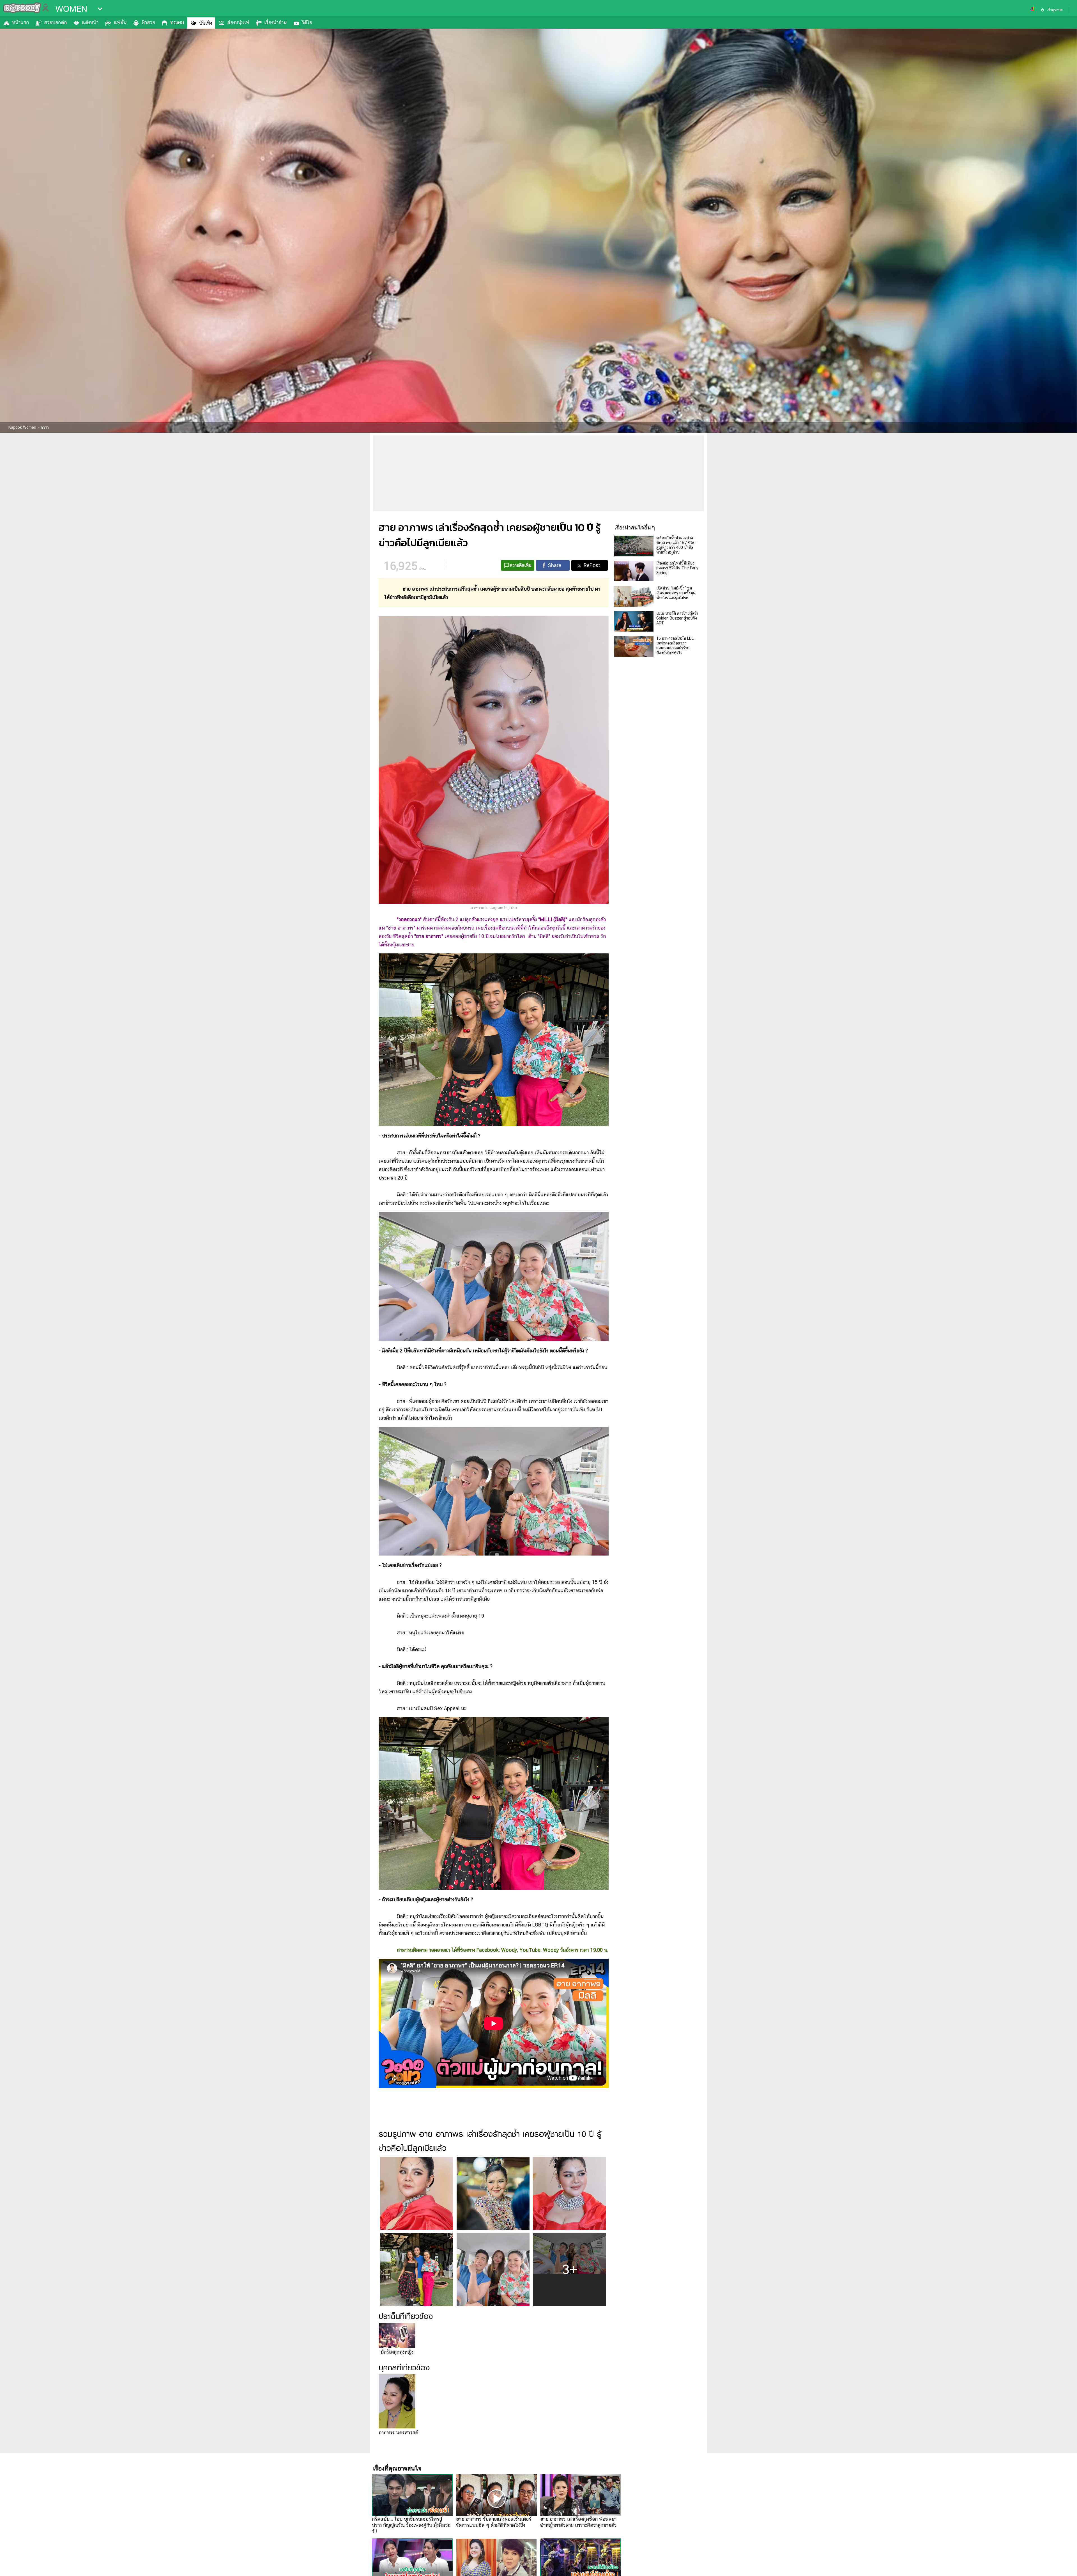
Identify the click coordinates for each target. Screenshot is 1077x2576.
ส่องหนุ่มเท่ (238, 22)
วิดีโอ (307, 22)
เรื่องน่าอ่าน (275, 22)
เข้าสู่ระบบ (1055, 10)
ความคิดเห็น (521, 565)
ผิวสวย (148, 22)
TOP (1063, 2566)
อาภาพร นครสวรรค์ (398, 2432)
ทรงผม (177, 22)
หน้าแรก (20, 22)
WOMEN (71, 9)
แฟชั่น (120, 22)
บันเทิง (206, 23)
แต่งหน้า (90, 22)
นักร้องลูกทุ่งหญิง (397, 2352)
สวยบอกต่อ (55, 22)
